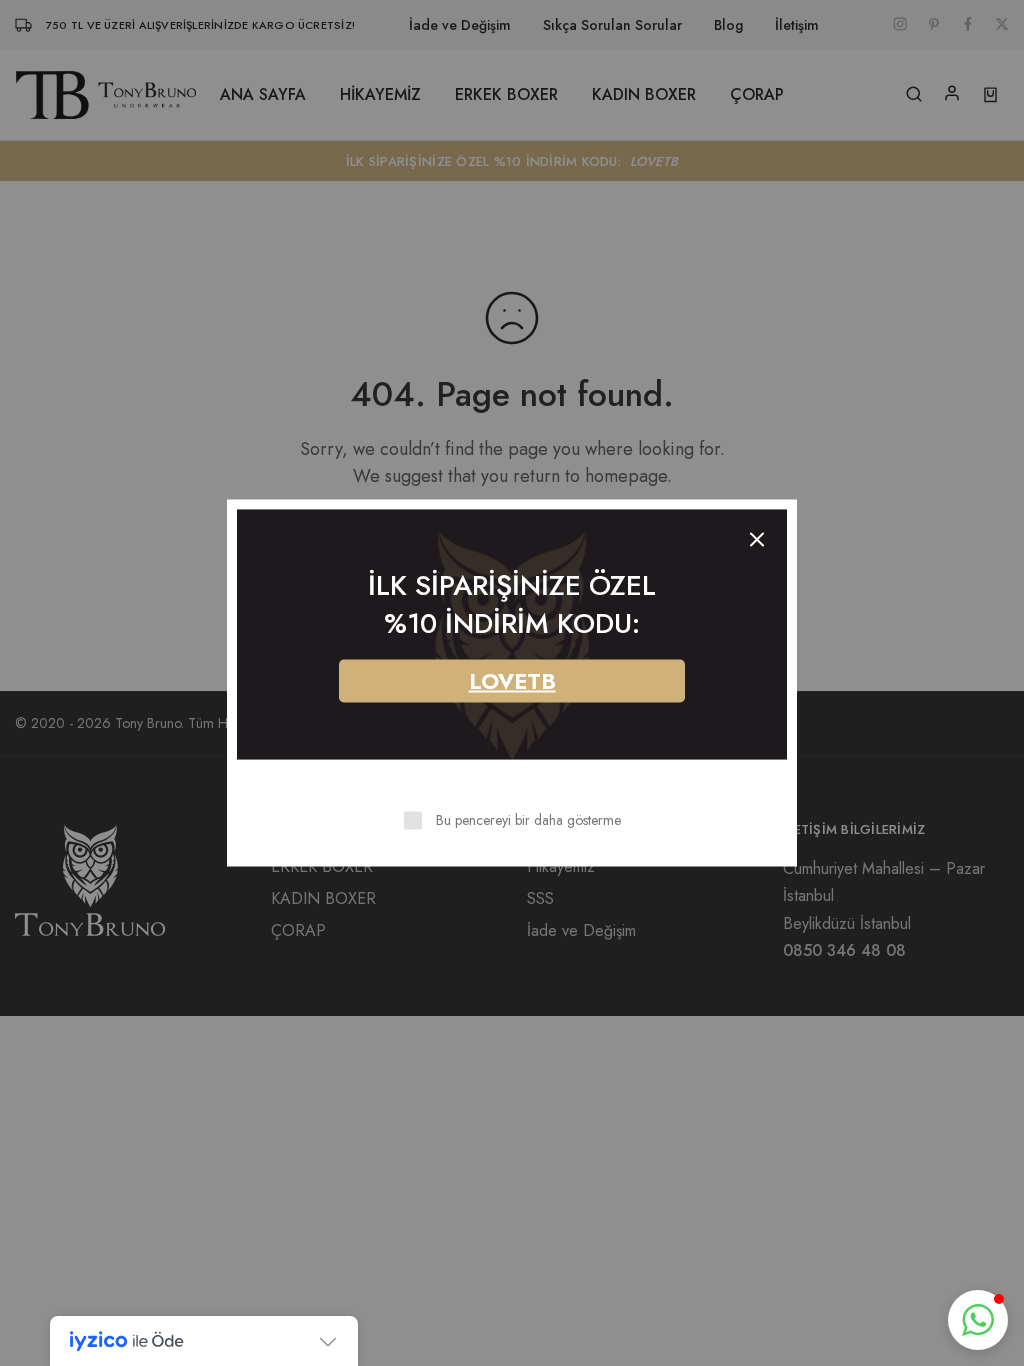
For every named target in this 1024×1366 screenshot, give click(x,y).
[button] (978, 1320)
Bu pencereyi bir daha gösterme (528, 820)
